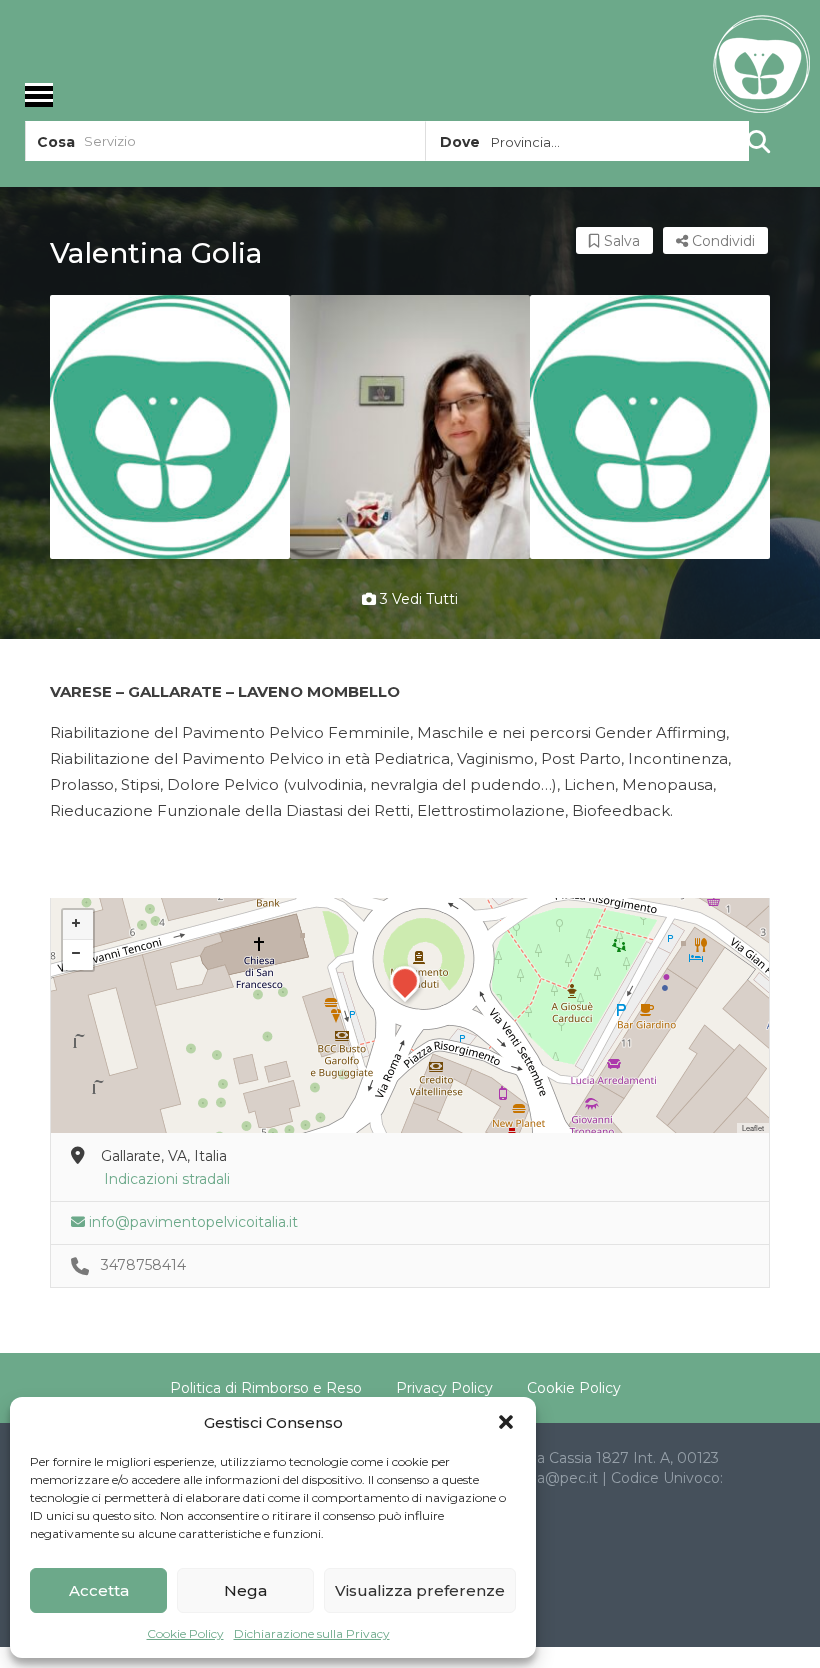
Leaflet (753, 1127)
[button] (506, 1422)
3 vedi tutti (417, 599)
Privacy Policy (444, 1388)
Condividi (721, 241)
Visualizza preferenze (420, 1590)
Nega (245, 1590)
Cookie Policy (185, 1633)
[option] (170, 427)
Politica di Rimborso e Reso (266, 1388)
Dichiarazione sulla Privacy (312, 1633)
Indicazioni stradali (167, 1179)
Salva (620, 241)
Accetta (99, 1590)
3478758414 (143, 1265)
